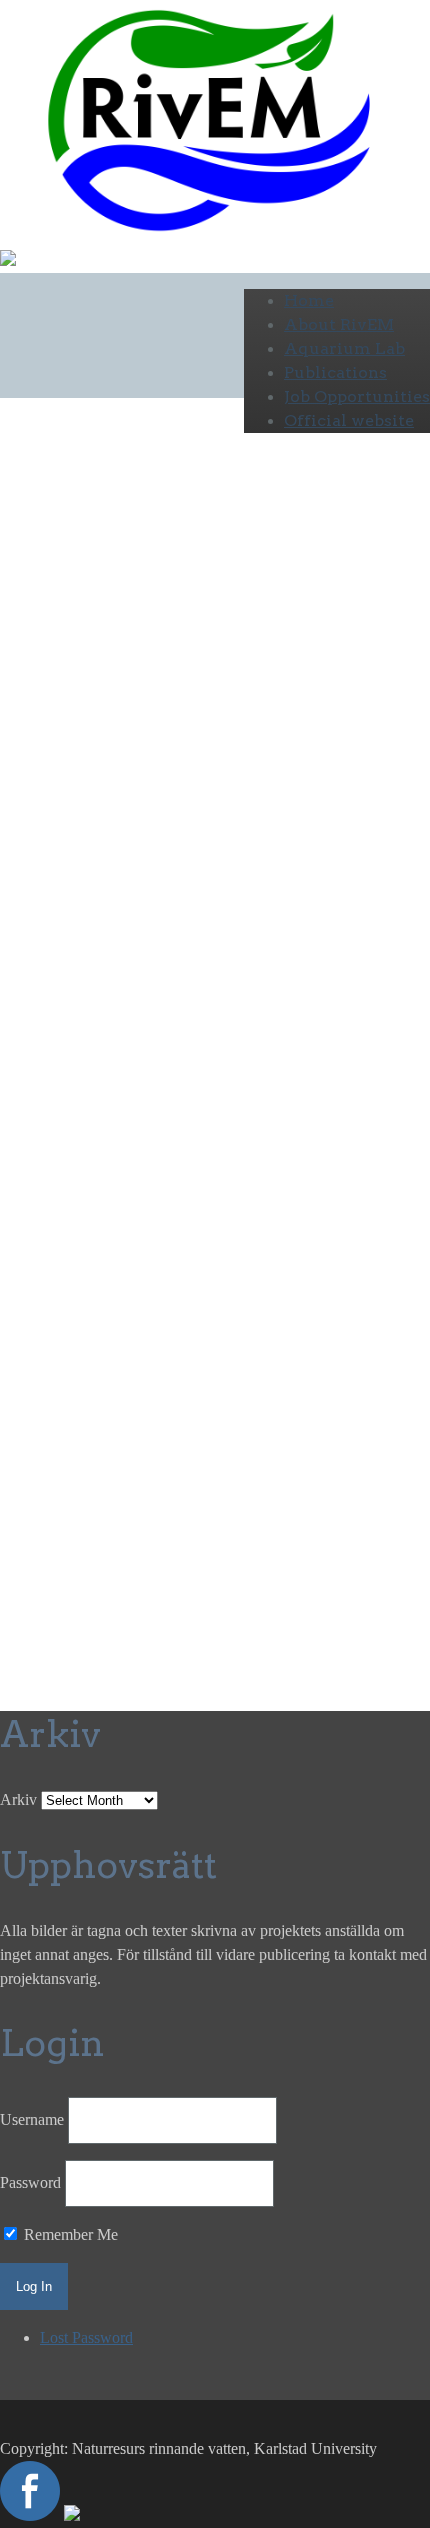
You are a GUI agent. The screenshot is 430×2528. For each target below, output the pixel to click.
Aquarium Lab (344, 348)
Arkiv (18, 1799)
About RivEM (339, 324)
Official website (349, 420)
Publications (335, 372)
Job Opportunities (357, 396)
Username (32, 2119)
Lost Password (86, 2337)
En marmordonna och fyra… (131, 632)
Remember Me (69, 2234)
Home (309, 300)
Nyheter (130, 816)
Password (30, 2182)
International (39, 768)
